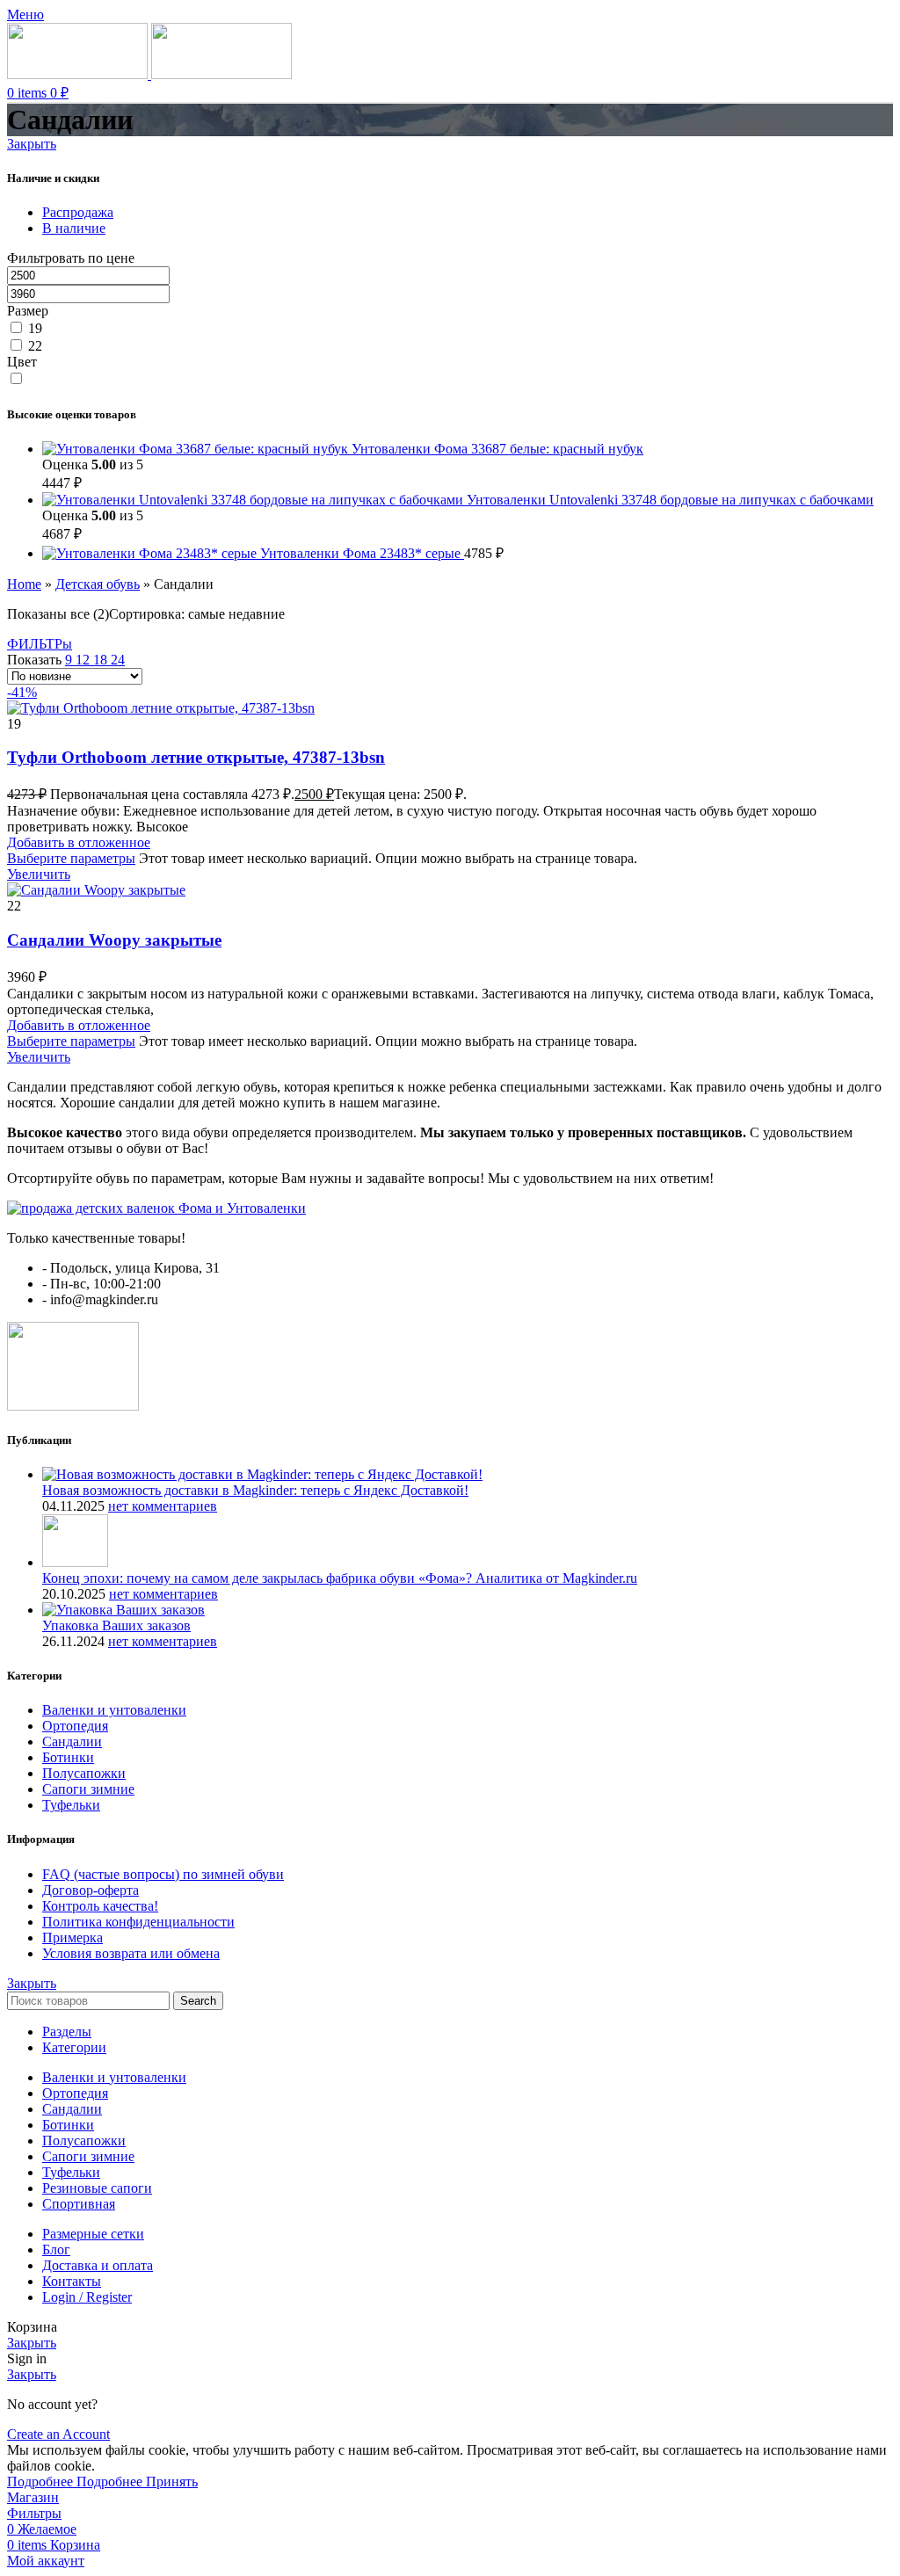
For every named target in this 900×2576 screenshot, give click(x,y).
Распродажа (78, 212)
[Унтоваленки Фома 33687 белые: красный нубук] (197, 449)
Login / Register (87, 2297)
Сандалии (72, 1742)
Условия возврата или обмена (131, 1953)
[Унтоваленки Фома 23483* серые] (151, 553)
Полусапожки (84, 1773)
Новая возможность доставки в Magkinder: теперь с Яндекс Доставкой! (255, 1490)
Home (24, 584)
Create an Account (58, 2434)
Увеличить (39, 874)
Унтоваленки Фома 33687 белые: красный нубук (497, 449)
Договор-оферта (91, 1890)
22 (35, 346)
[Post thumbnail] (262, 1474)
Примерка (73, 1937)
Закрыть (32, 144)
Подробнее (75, 2482)
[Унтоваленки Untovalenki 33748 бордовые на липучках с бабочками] (254, 500)
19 (35, 328)
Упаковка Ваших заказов (116, 1625)
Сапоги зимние (88, 1789)
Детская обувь (98, 584)
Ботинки (68, 1757)
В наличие (74, 228)
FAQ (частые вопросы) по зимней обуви (163, 1874)
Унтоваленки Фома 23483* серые (362, 553)
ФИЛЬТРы (40, 644)
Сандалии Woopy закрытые (114, 940)
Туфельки (71, 1805)
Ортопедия (75, 1726)
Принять (172, 2482)
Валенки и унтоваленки (114, 1710)
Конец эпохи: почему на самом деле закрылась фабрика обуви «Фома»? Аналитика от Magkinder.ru (340, 1578)
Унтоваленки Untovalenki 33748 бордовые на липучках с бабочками (670, 500)
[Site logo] (79, 74)
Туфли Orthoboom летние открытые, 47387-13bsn (196, 757)
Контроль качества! (100, 1906)
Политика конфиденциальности (138, 1922)
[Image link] (156, 1208)
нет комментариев (163, 1506)
